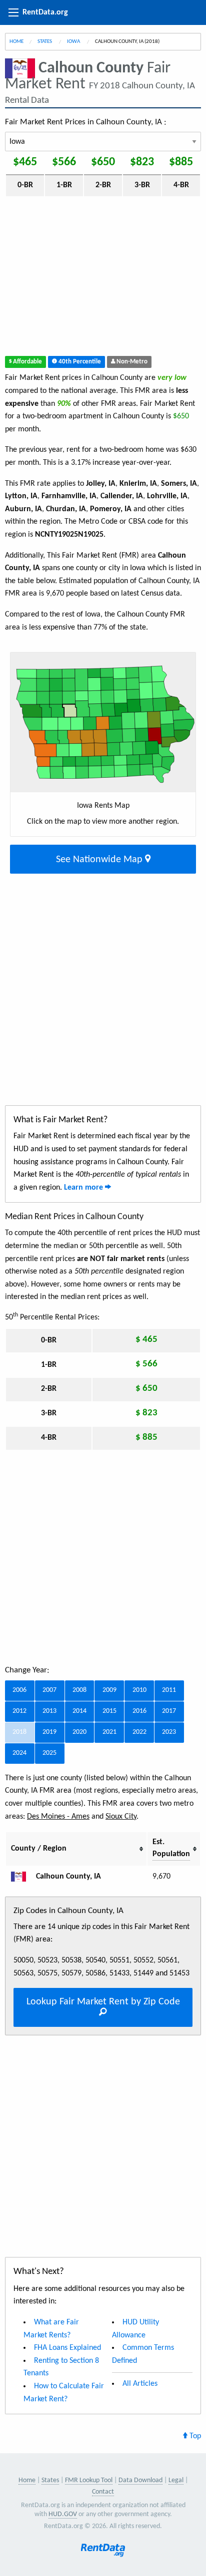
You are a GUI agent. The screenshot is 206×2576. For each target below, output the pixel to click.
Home (16, 42)
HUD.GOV (63, 2514)
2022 (139, 1732)
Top (194, 2436)
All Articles (140, 2384)
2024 (19, 1753)
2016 (139, 1711)
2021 (109, 1732)
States (45, 42)
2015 (109, 1711)
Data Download (140, 2480)
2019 (49, 1732)
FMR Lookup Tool (89, 2480)
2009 (109, 1690)
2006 (19, 1690)
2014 (79, 1711)
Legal (176, 2480)
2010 (139, 1690)
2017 (169, 1711)
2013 (49, 1711)
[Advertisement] (103, 278)
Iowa (74, 42)
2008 (79, 1690)
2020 (79, 1732)
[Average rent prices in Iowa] (22, 1877)
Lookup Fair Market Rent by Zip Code (103, 2002)
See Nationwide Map (100, 860)
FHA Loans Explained (67, 2348)
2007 (49, 1690)
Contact (103, 2492)
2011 (169, 1690)
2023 (169, 1732)
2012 (19, 1711)
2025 (49, 1753)
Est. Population (171, 1848)
